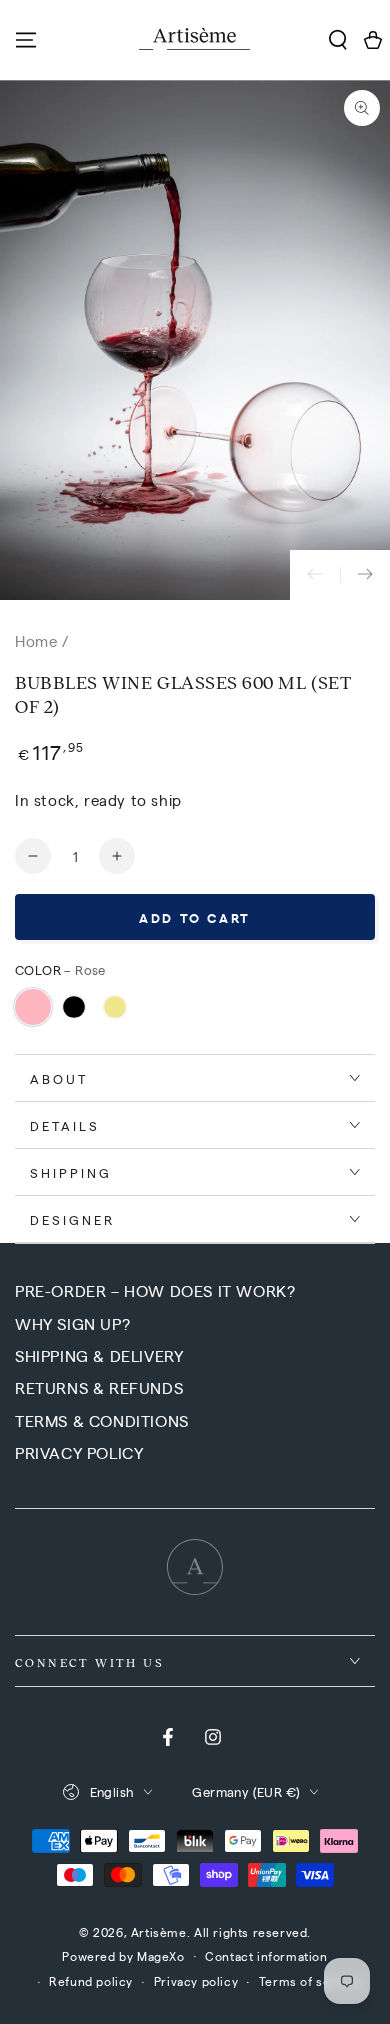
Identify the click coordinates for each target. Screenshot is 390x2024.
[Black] (74, 1007)
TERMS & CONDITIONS (102, 1420)
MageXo (161, 1956)
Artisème (159, 1932)
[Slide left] (315, 575)
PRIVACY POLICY (79, 1452)
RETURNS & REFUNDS (99, 1387)
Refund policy (91, 1981)
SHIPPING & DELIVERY (99, 1355)
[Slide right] (365, 575)
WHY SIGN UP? (72, 1323)
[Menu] (26, 40)
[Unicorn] (115, 1007)
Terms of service (310, 1981)
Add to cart (195, 917)
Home (36, 640)
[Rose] (33, 1007)
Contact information (266, 1956)
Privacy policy (196, 1981)
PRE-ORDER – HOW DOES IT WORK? (155, 1290)
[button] (337, 40)
